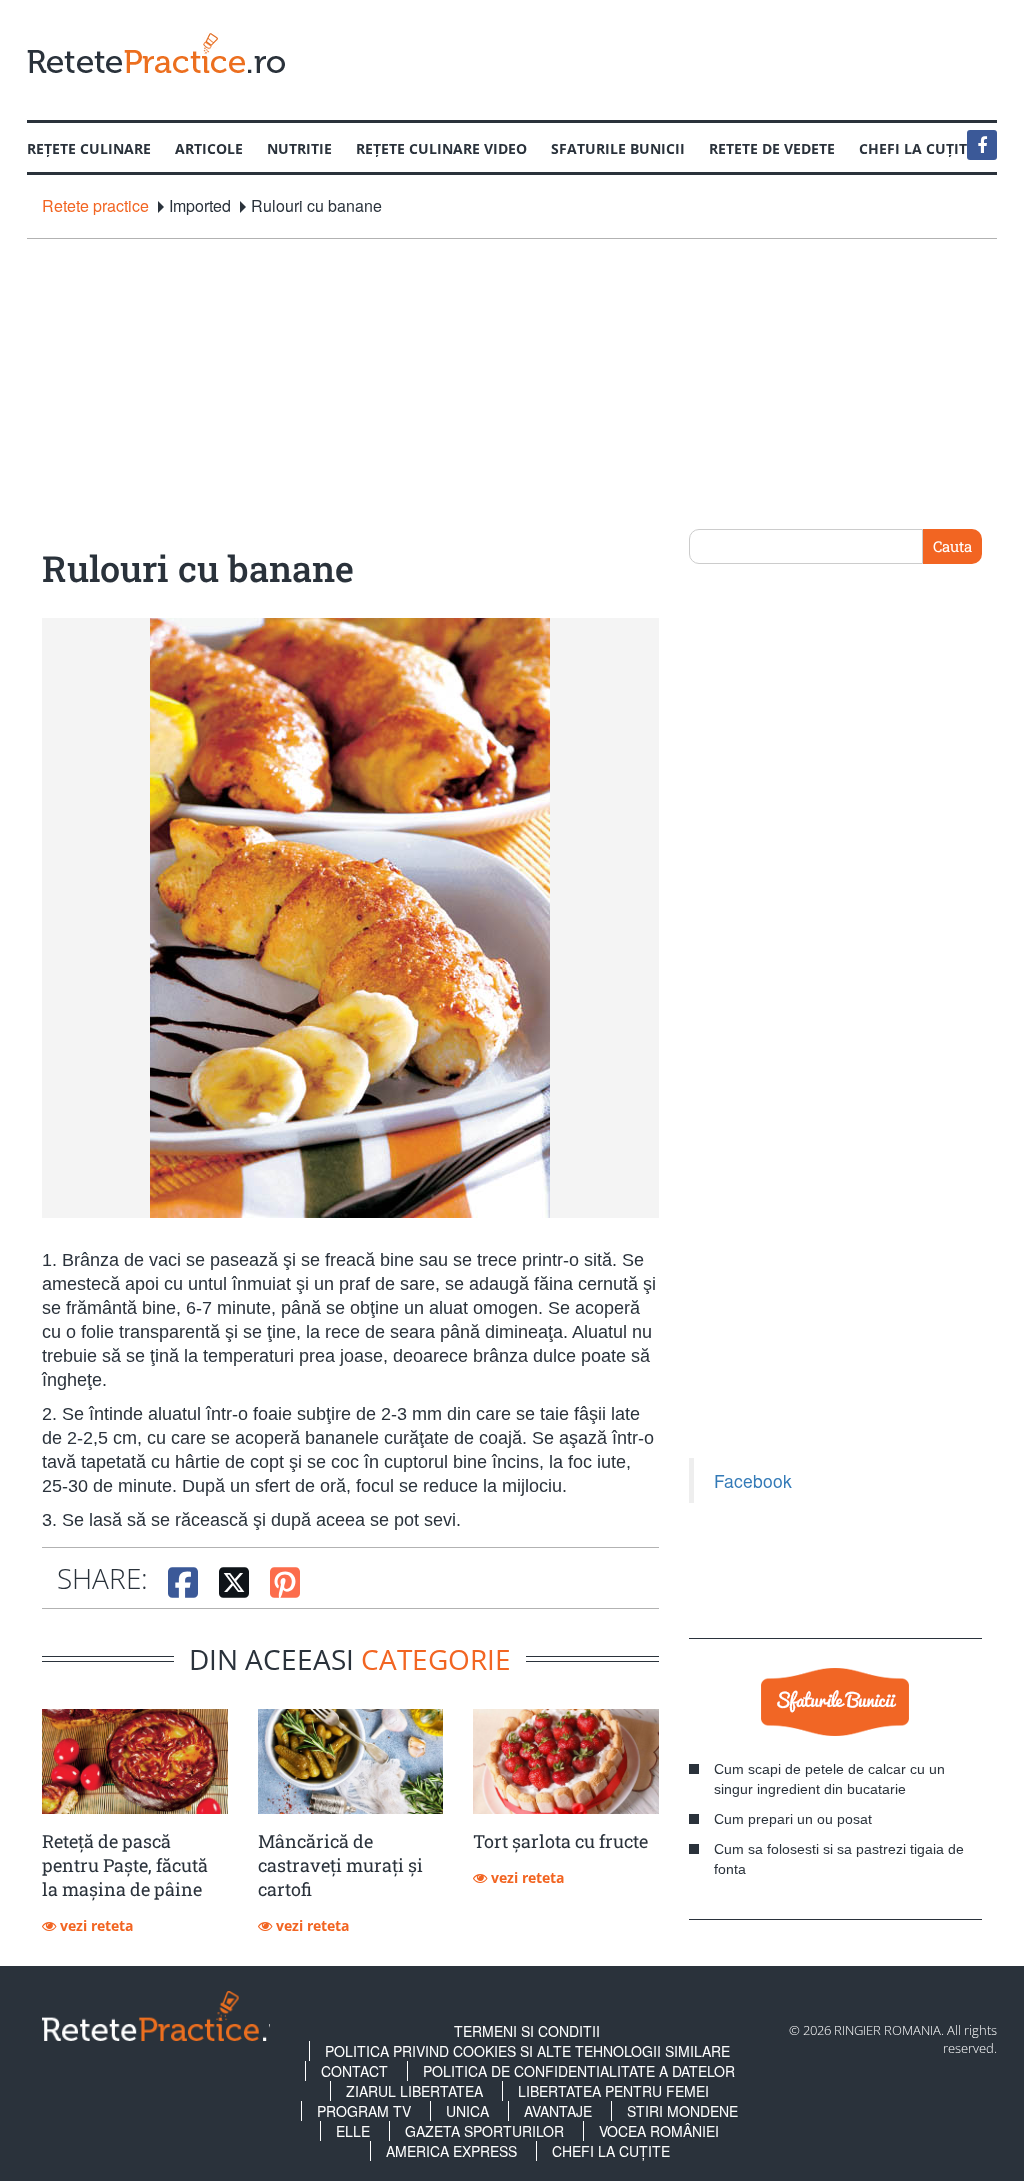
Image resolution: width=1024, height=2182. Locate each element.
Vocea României (659, 2131)
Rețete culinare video (441, 148)
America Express (451, 2151)
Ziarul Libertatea (414, 2091)
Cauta (952, 546)
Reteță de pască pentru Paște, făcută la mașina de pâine (125, 1865)
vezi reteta (94, 1925)
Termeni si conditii (527, 2031)
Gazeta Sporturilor (484, 2131)
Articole (209, 148)
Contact (354, 2071)
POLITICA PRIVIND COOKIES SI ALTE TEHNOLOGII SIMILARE (527, 2051)
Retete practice (95, 206)
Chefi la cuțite (611, 2151)
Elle (353, 2131)
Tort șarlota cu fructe (560, 1841)
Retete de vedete (772, 148)
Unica (467, 2111)
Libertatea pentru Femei (613, 2091)
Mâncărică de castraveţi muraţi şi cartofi (340, 1865)
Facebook (753, 1480)
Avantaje (558, 2111)
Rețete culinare (89, 148)
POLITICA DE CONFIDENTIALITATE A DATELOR (579, 2071)
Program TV (364, 2111)
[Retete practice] (156, 52)
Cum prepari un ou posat (793, 1819)
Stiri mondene (682, 2111)
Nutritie (299, 148)
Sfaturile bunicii (618, 148)
